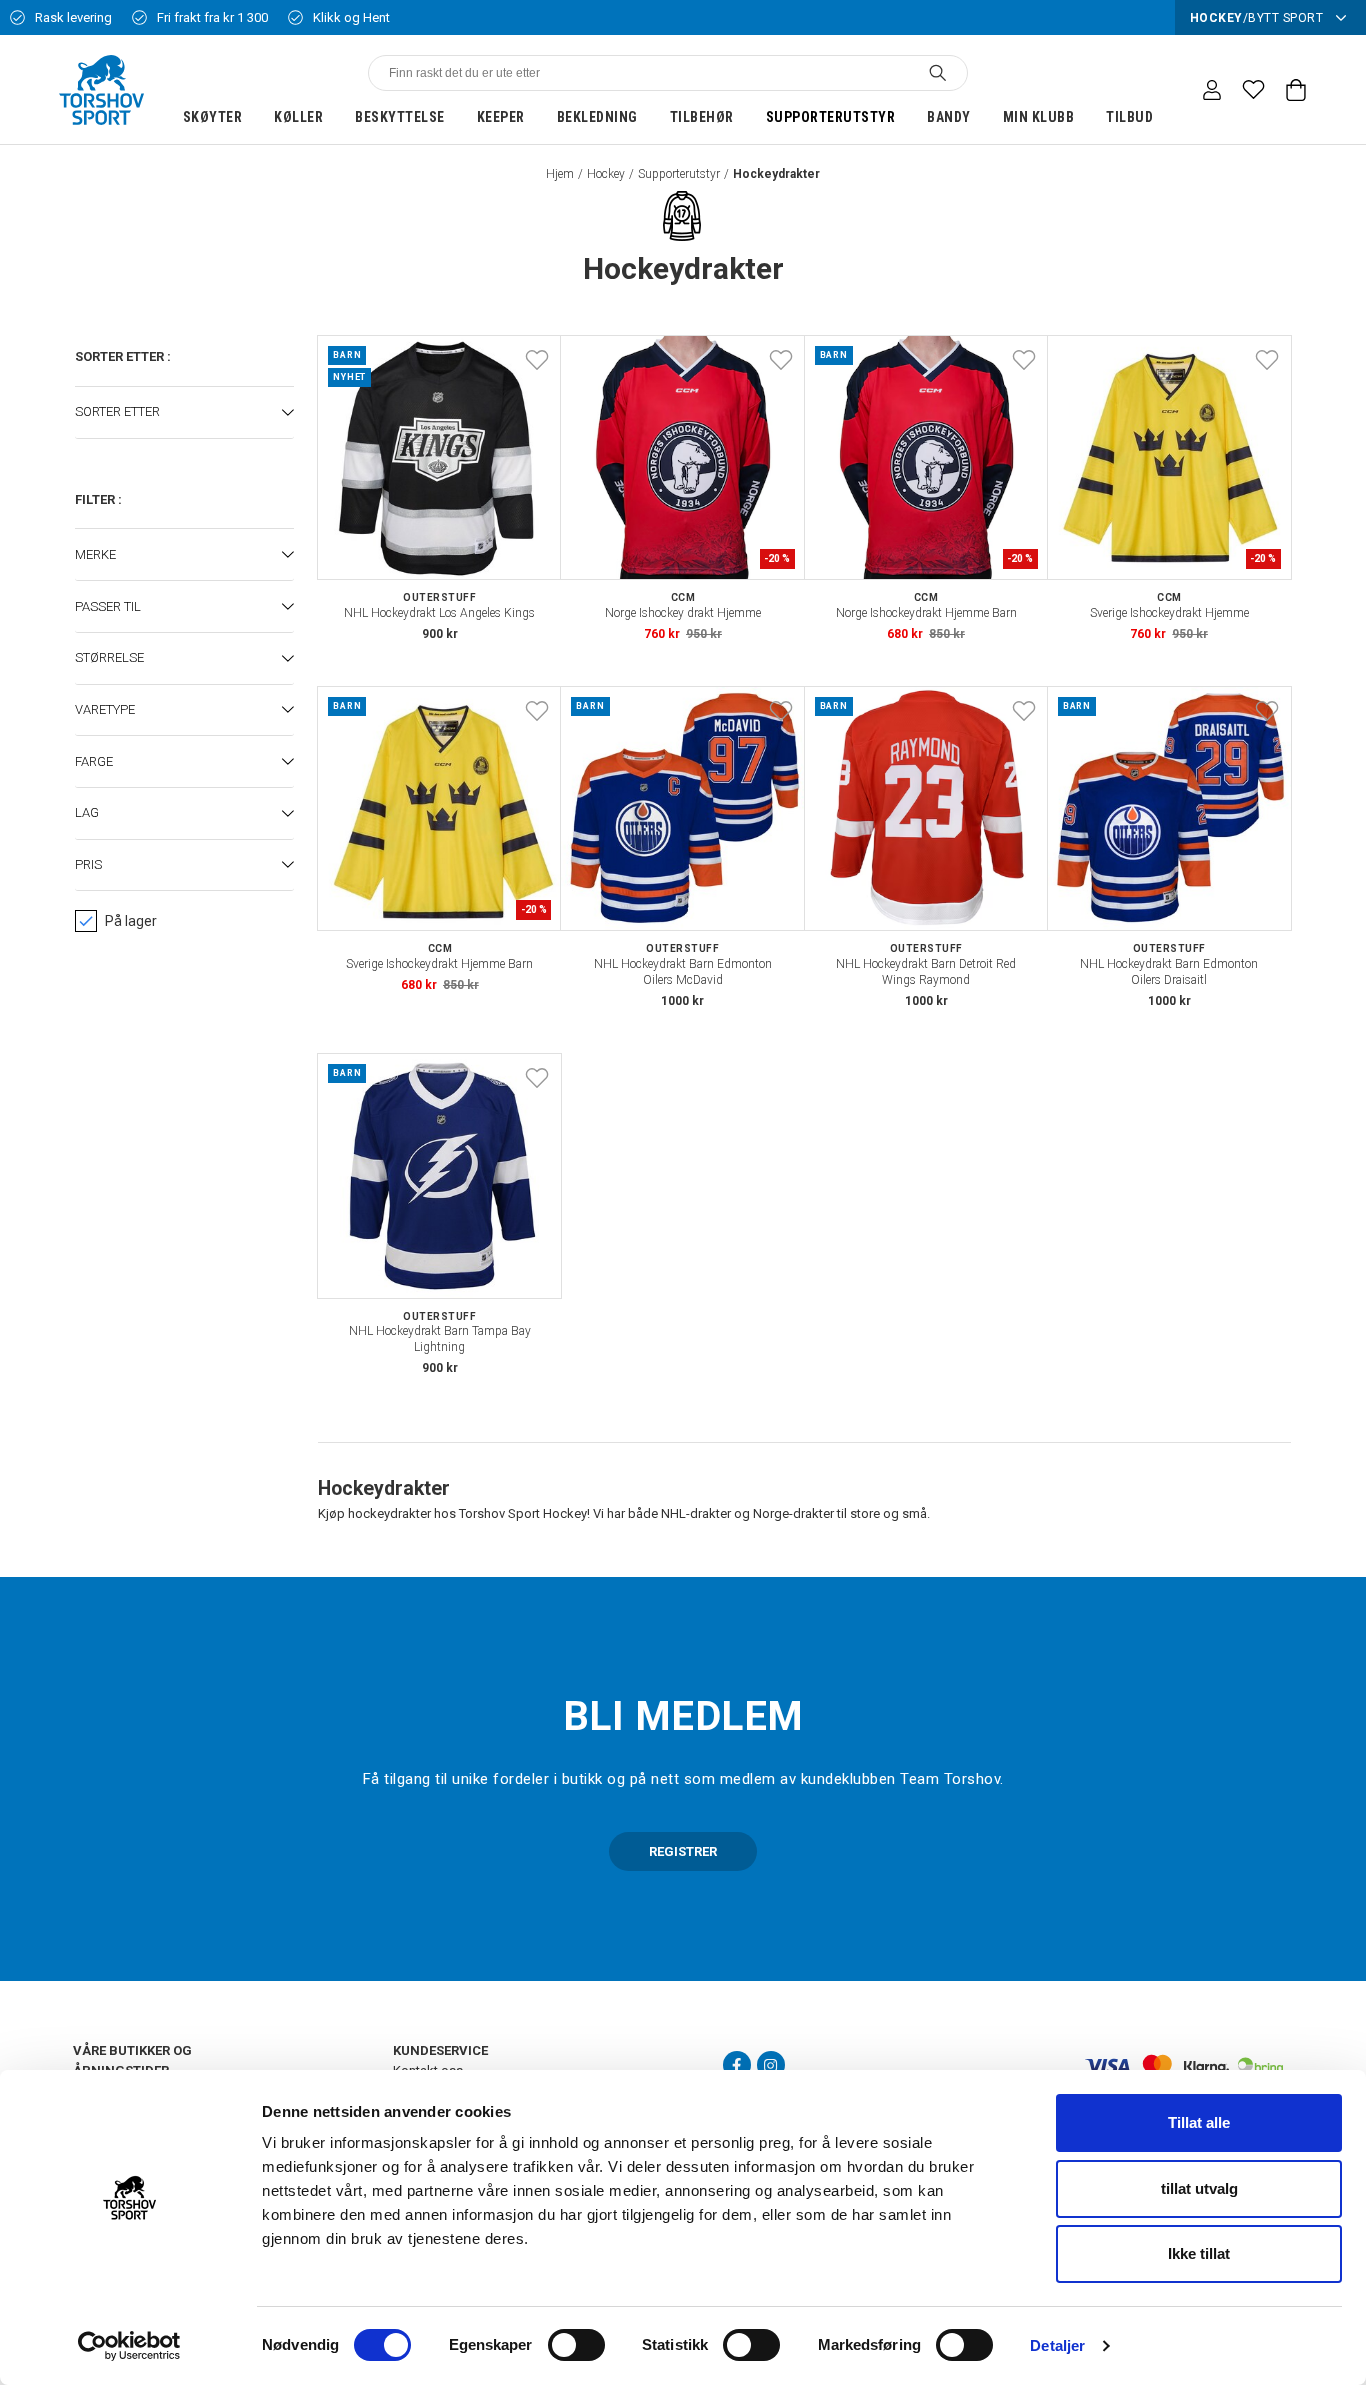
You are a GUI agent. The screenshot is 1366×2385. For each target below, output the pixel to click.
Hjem (560, 174)
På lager (131, 921)
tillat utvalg (1199, 2188)
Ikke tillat (1199, 2253)
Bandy (949, 117)
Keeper (501, 117)
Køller (298, 117)
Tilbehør (702, 117)
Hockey (606, 174)
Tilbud (1129, 117)
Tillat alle (1199, 2122)
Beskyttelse (400, 117)
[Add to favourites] (537, 360)
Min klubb (1039, 117)
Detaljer (1057, 2345)
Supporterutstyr (831, 117)
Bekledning (597, 117)
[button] (184, 413)
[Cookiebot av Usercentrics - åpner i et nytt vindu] (129, 2346)
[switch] (576, 2345)
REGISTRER (683, 1851)
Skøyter (213, 117)
